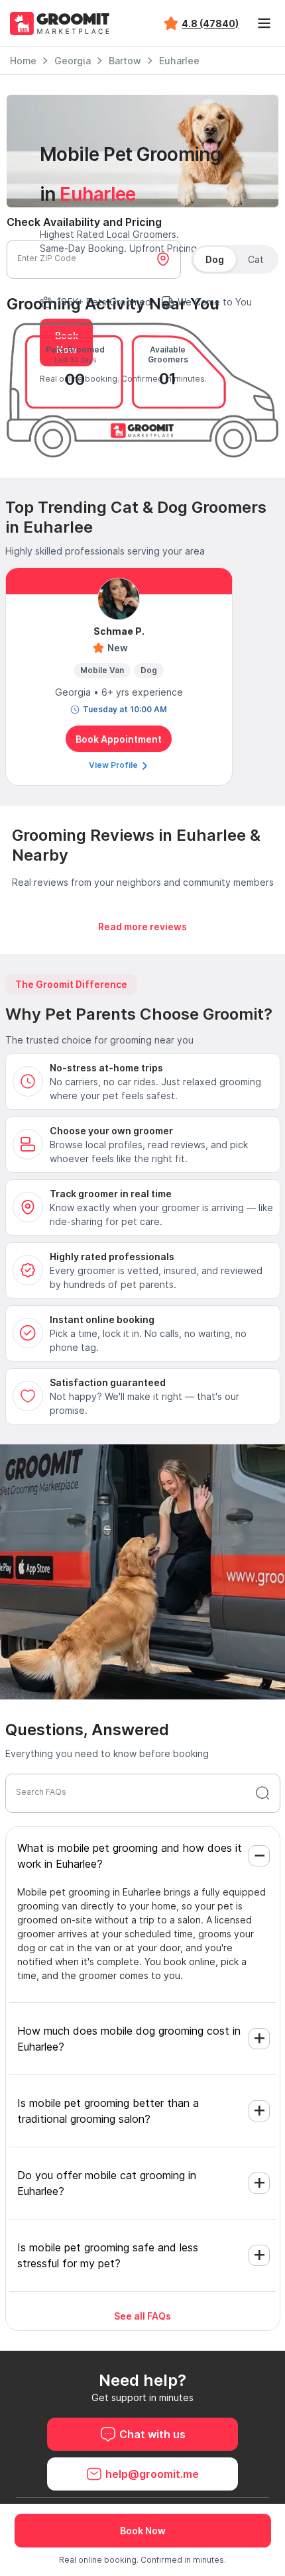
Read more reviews (142, 927)
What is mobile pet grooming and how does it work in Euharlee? (130, 1856)
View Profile (114, 765)
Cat (256, 259)
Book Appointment (119, 739)
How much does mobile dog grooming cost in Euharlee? (129, 2039)
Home (23, 61)
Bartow (125, 61)
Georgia (73, 61)
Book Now (143, 2531)
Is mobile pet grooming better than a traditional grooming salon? (108, 2111)
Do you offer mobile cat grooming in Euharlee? (107, 2183)
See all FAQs (142, 2316)
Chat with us (152, 2434)
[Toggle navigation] (264, 23)
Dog (215, 259)
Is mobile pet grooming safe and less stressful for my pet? (108, 2255)
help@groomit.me (152, 2474)
